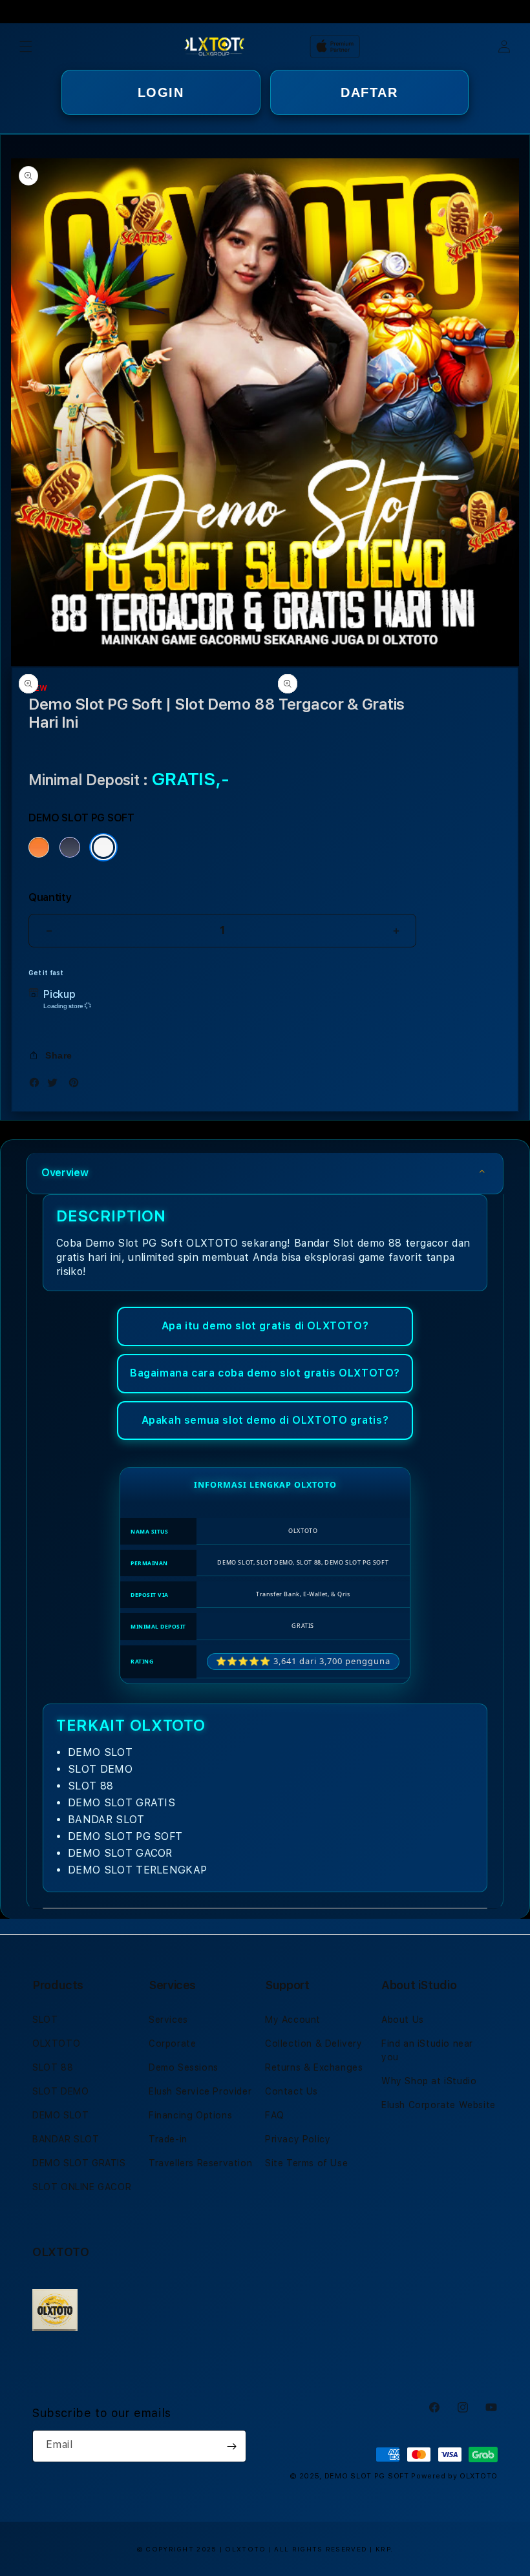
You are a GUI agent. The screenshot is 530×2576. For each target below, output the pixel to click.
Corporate (172, 2043)
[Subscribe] (231, 2446)
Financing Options (190, 2115)
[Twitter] (56, 1085)
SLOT (45, 2020)
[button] (26, 47)
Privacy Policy (298, 2139)
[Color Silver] (103, 847)
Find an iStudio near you (427, 2050)
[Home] (214, 47)
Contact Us (291, 2091)
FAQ (275, 2115)
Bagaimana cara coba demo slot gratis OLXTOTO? (265, 1373)
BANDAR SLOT (66, 2139)
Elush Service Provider (200, 2091)
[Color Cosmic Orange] (39, 847)
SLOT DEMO (60, 2091)
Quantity (50, 897)
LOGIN (161, 92)
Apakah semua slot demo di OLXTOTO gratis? (265, 1420)
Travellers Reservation (200, 2163)
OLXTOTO (56, 2043)
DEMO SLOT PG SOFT (367, 2476)
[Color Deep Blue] (70, 847)
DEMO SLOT (60, 2115)
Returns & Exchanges (314, 2067)
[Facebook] (37, 1085)
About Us (403, 2020)
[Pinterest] (77, 1085)
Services (168, 2020)
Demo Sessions (184, 2067)
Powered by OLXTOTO (454, 2476)
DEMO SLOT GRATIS (79, 2163)
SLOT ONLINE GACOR (82, 2187)
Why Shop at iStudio (429, 2081)
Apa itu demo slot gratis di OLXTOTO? (265, 1326)
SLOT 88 (53, 2067)
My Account (293, 2020)
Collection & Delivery (314, 2043)
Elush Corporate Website (439, 2105)
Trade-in (168, 2139)
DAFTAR (369, 92)
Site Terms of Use (306, 2163)
